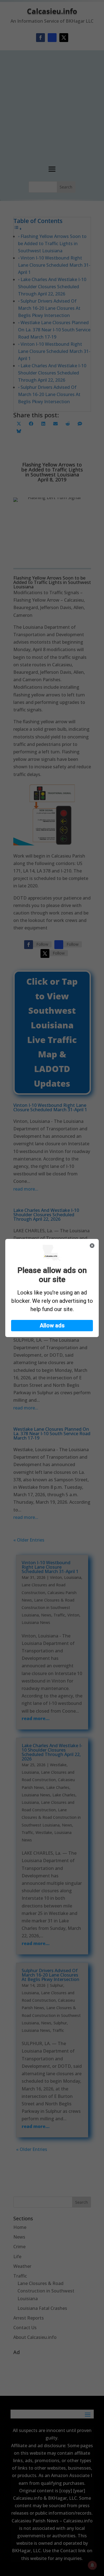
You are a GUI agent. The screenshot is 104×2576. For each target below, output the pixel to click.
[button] (52, 1326)
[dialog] (52, 1288)
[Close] (92, 1246)
